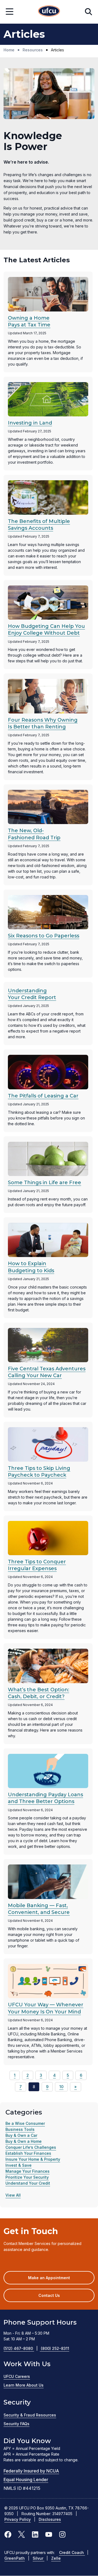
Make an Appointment (57, 2280)
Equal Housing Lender (26, 2480)
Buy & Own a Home (24, 2141)
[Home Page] (49, 12)
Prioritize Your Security (27, 2177)
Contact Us (49, 2295)
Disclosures (50, 2519)
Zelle (56, 2558)
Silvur (39, 2558)
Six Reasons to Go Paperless (44, 936)
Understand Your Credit (28, 2183)
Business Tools (20, 2129)
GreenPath (15, 2558)
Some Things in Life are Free (45, 1183)
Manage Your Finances (27, 2171)
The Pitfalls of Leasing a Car (43, 1096)
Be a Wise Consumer (25, 2123)
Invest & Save (19, 2165)
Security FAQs (16, 2424)
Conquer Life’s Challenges (31, 2147)
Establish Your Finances (28, 2153)
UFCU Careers (17, 2376)
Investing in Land (30, 423)
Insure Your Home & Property (33, 2159)
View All (13, 2195)
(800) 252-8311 (55, 2348)
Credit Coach (72, 2552)
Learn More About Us (24, 2385)
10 (61, 2087)
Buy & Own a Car (21, 2135)
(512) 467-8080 (21, 2348)
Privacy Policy (18, 2519)
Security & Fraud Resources (30, 2415)
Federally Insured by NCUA (31, 2471)
